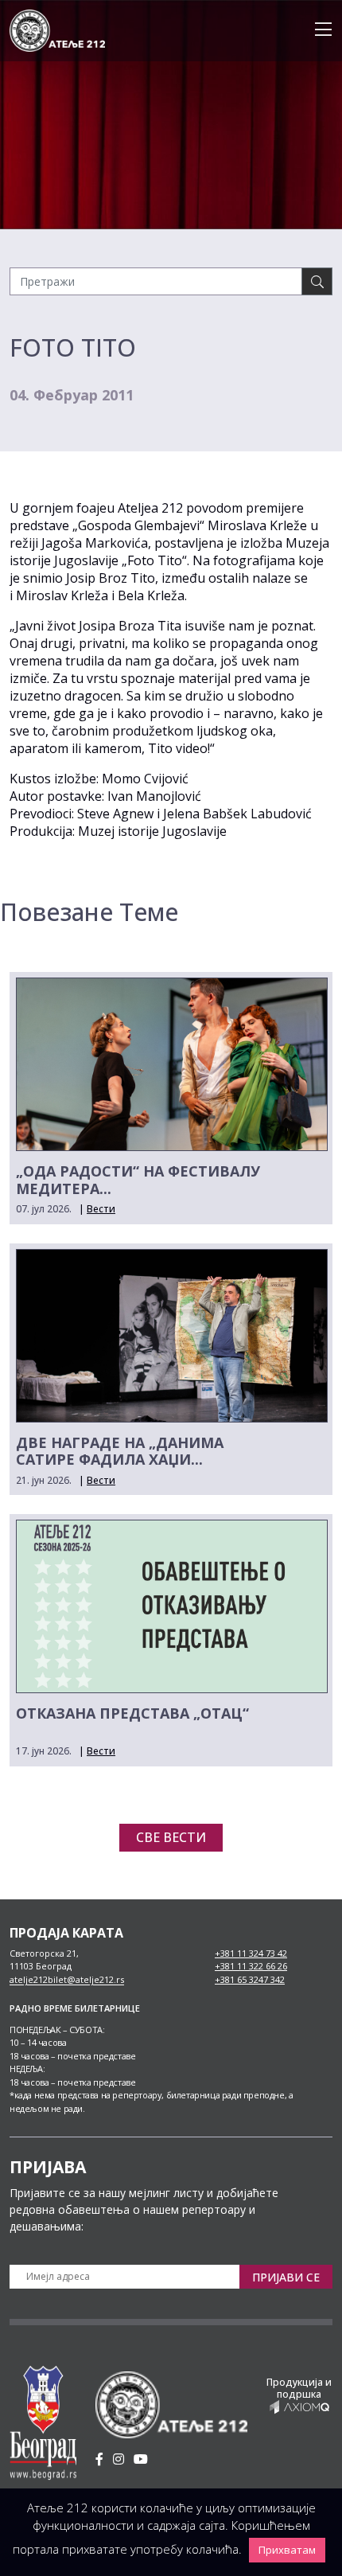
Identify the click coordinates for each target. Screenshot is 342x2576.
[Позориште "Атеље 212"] (57, 29)
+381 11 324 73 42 (251, 1953)
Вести (101, 1209)
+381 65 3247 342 (250, 1979)
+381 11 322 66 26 (251, 1966)
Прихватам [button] (287, 2550)
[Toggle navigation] (319, 30)
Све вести (171, 1837)
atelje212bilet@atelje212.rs (67, 1979)
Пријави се (286, 2277)
